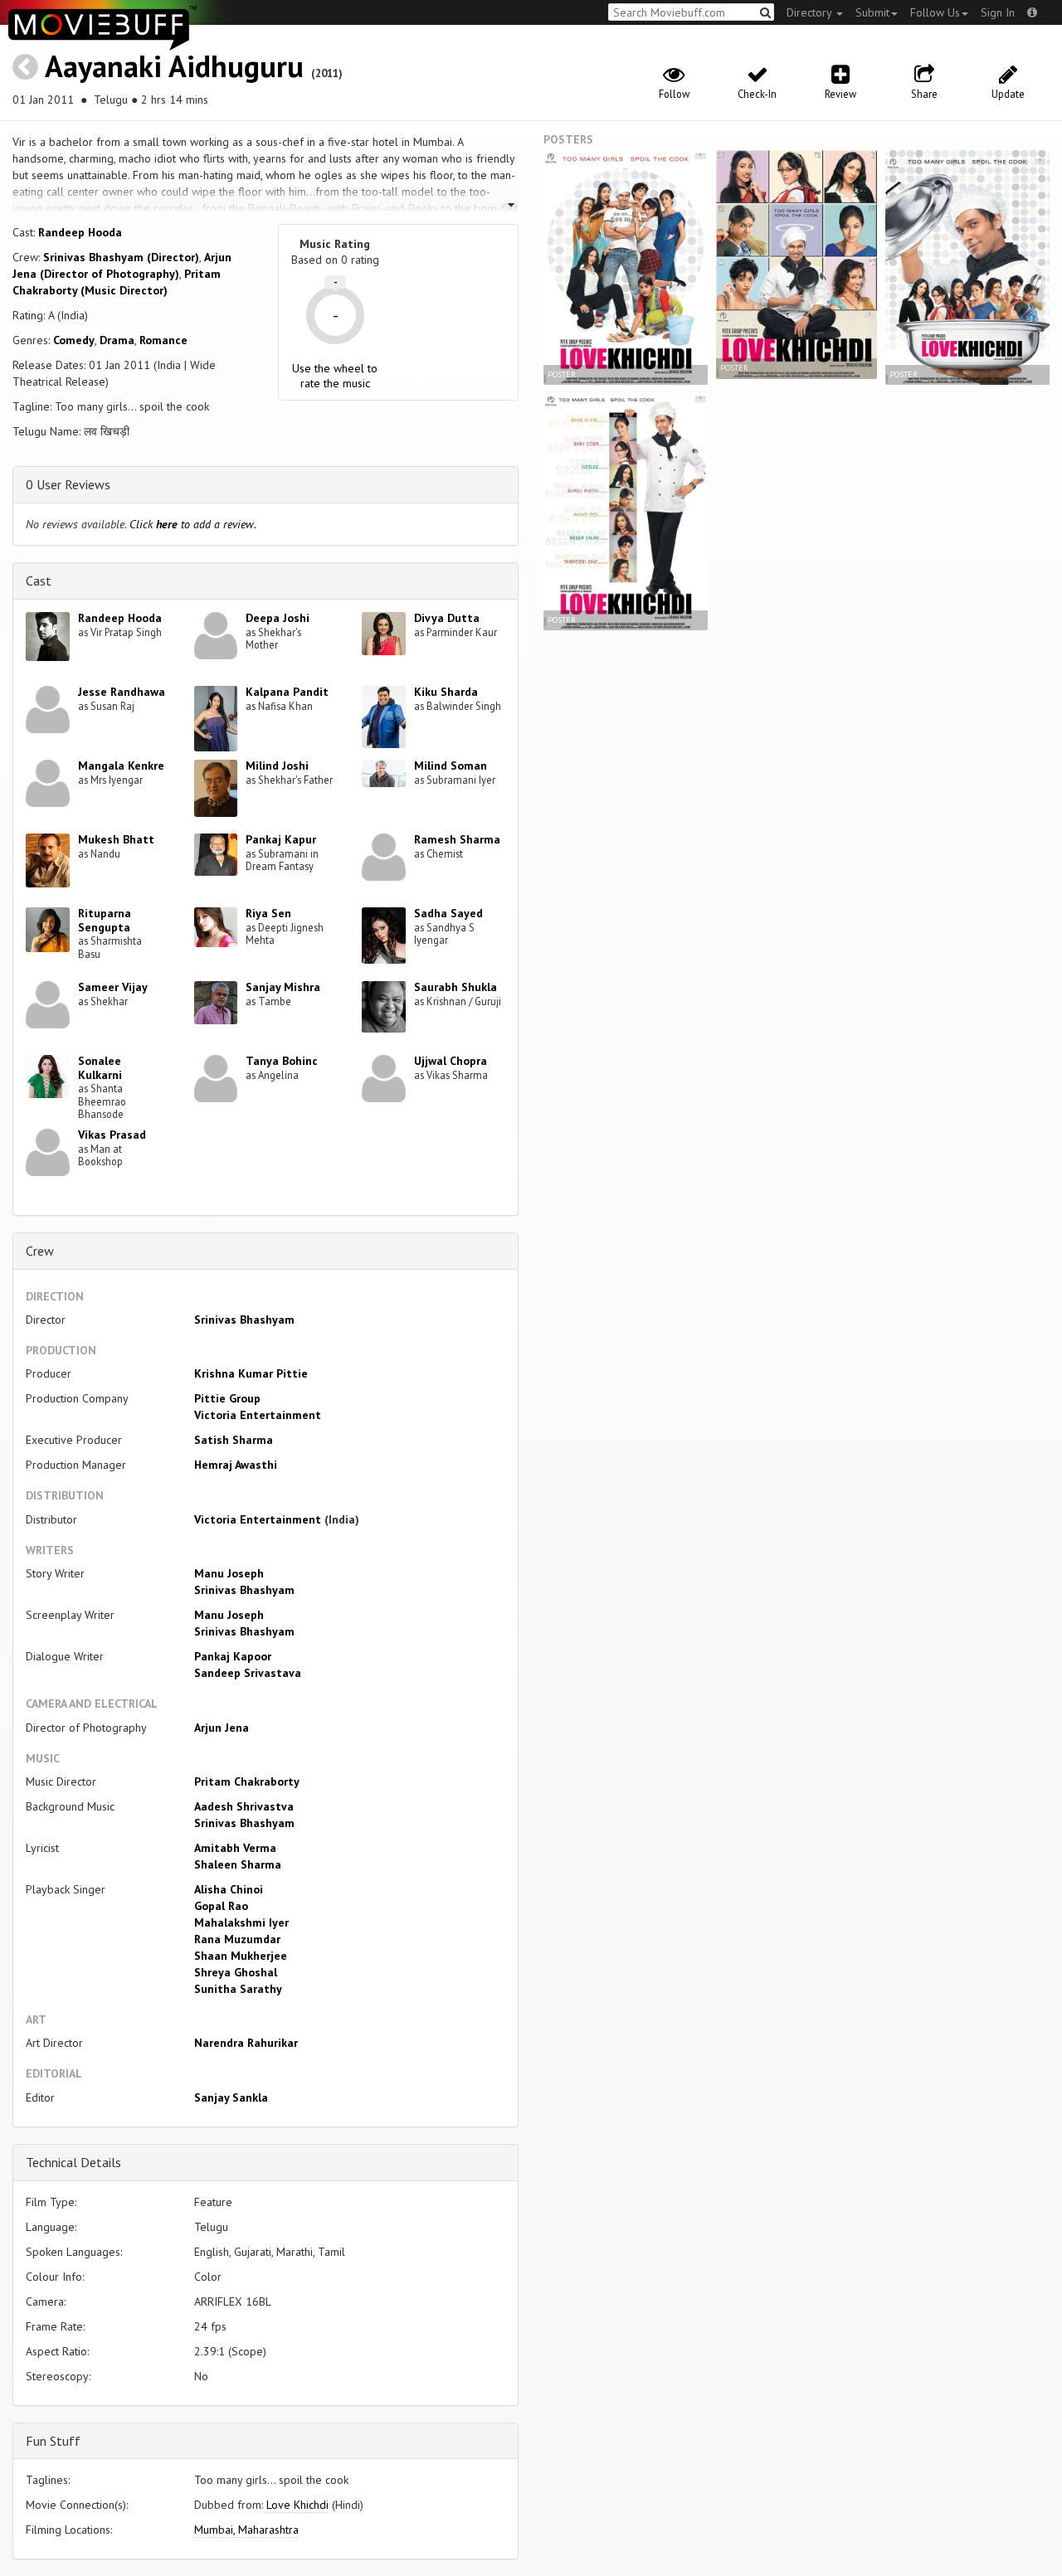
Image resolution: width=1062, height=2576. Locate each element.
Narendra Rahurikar (246, 2043)
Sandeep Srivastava (248, 1673)
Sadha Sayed (448, 913)
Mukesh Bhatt (116, 839)
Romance (163, 340)
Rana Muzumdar (237, 1939)
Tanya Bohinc (282, 1061)
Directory (811, 12)
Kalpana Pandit (287, 692)
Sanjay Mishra (283, 987)
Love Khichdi (297, 2505)
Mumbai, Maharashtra (246, 2530)
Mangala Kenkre (121, 766)
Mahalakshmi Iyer (241, 1922)
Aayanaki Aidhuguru (174, 66)
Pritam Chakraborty (247, 1781)
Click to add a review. (193, 524)
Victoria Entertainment (258, 1415)
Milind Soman (451, 766)
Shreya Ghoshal (236, 1972)
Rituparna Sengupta (105, 920)
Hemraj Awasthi (236, 1465)
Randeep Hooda (80, 232)
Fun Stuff (53, 2441)
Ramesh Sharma (457, 839)
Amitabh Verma (235, 1848)
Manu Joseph (229, 1573)
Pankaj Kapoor (233, 1656)
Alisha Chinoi (229, 1889)
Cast (39, 581)
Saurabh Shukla (455, 987)
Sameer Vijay (113, 987)
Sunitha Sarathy (238, 1989)
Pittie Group (227, 1398)
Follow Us (935, 12)
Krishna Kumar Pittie (251, 1373)
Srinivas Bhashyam (244, 1320)
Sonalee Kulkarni (100, 1068)
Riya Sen (268, 913)
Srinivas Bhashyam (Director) (121, 257)
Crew (40, 1251)
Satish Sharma (234, 1440)
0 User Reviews (68, 484)
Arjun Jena (222, 1728)
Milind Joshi (277, 766)
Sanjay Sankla (231, 2097)
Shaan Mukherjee (241, 1956)
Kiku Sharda (446, 692)
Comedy (74, 340)
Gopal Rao (221, 1906)
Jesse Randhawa (122, 692)
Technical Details (73, 2162)
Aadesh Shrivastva (244, 1806)
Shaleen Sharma (238, 1864)
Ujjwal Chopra (451, 1061)
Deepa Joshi (278, 618)
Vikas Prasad (112, 1135)
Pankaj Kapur (281, 839)
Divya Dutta (447, 618)
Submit (872, 12)
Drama (117, 340)
